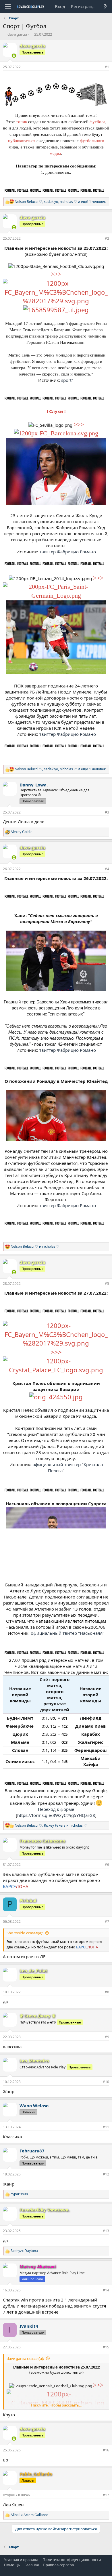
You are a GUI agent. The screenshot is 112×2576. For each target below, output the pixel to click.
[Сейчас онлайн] (14, 56)
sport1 (68, 380)
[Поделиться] (99, 67)
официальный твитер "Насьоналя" (67, 1633)
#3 (107, 812)
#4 (107, 869)
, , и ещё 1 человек (60, 202)
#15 (106, 2347)
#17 (106, 2495)
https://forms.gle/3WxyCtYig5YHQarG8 (56, 1815)
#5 (107, 1284)
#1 (107, 67)
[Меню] (8, 7)
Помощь (12, 2565)
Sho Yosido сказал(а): (25, 1933)
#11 (106, 2127)
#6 (107, 1865)
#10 (106, 2082)
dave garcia (17, 34)
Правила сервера (58, 2565)
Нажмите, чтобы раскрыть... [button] (56, 2405)
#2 (107, 238)
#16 (106, 2450)
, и (51, 1826)
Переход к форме (56, 1809)
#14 (106, 2290)
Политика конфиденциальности (72, 2560)
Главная (32, 2565)
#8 (107, 1992)
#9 (107, 2037)
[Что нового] (105, 6)
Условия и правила (21, 2560)
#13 (106, 2231)
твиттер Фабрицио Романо (68, 552)
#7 (107, 1921)
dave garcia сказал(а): (25, 2358)
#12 (106, 2174)
